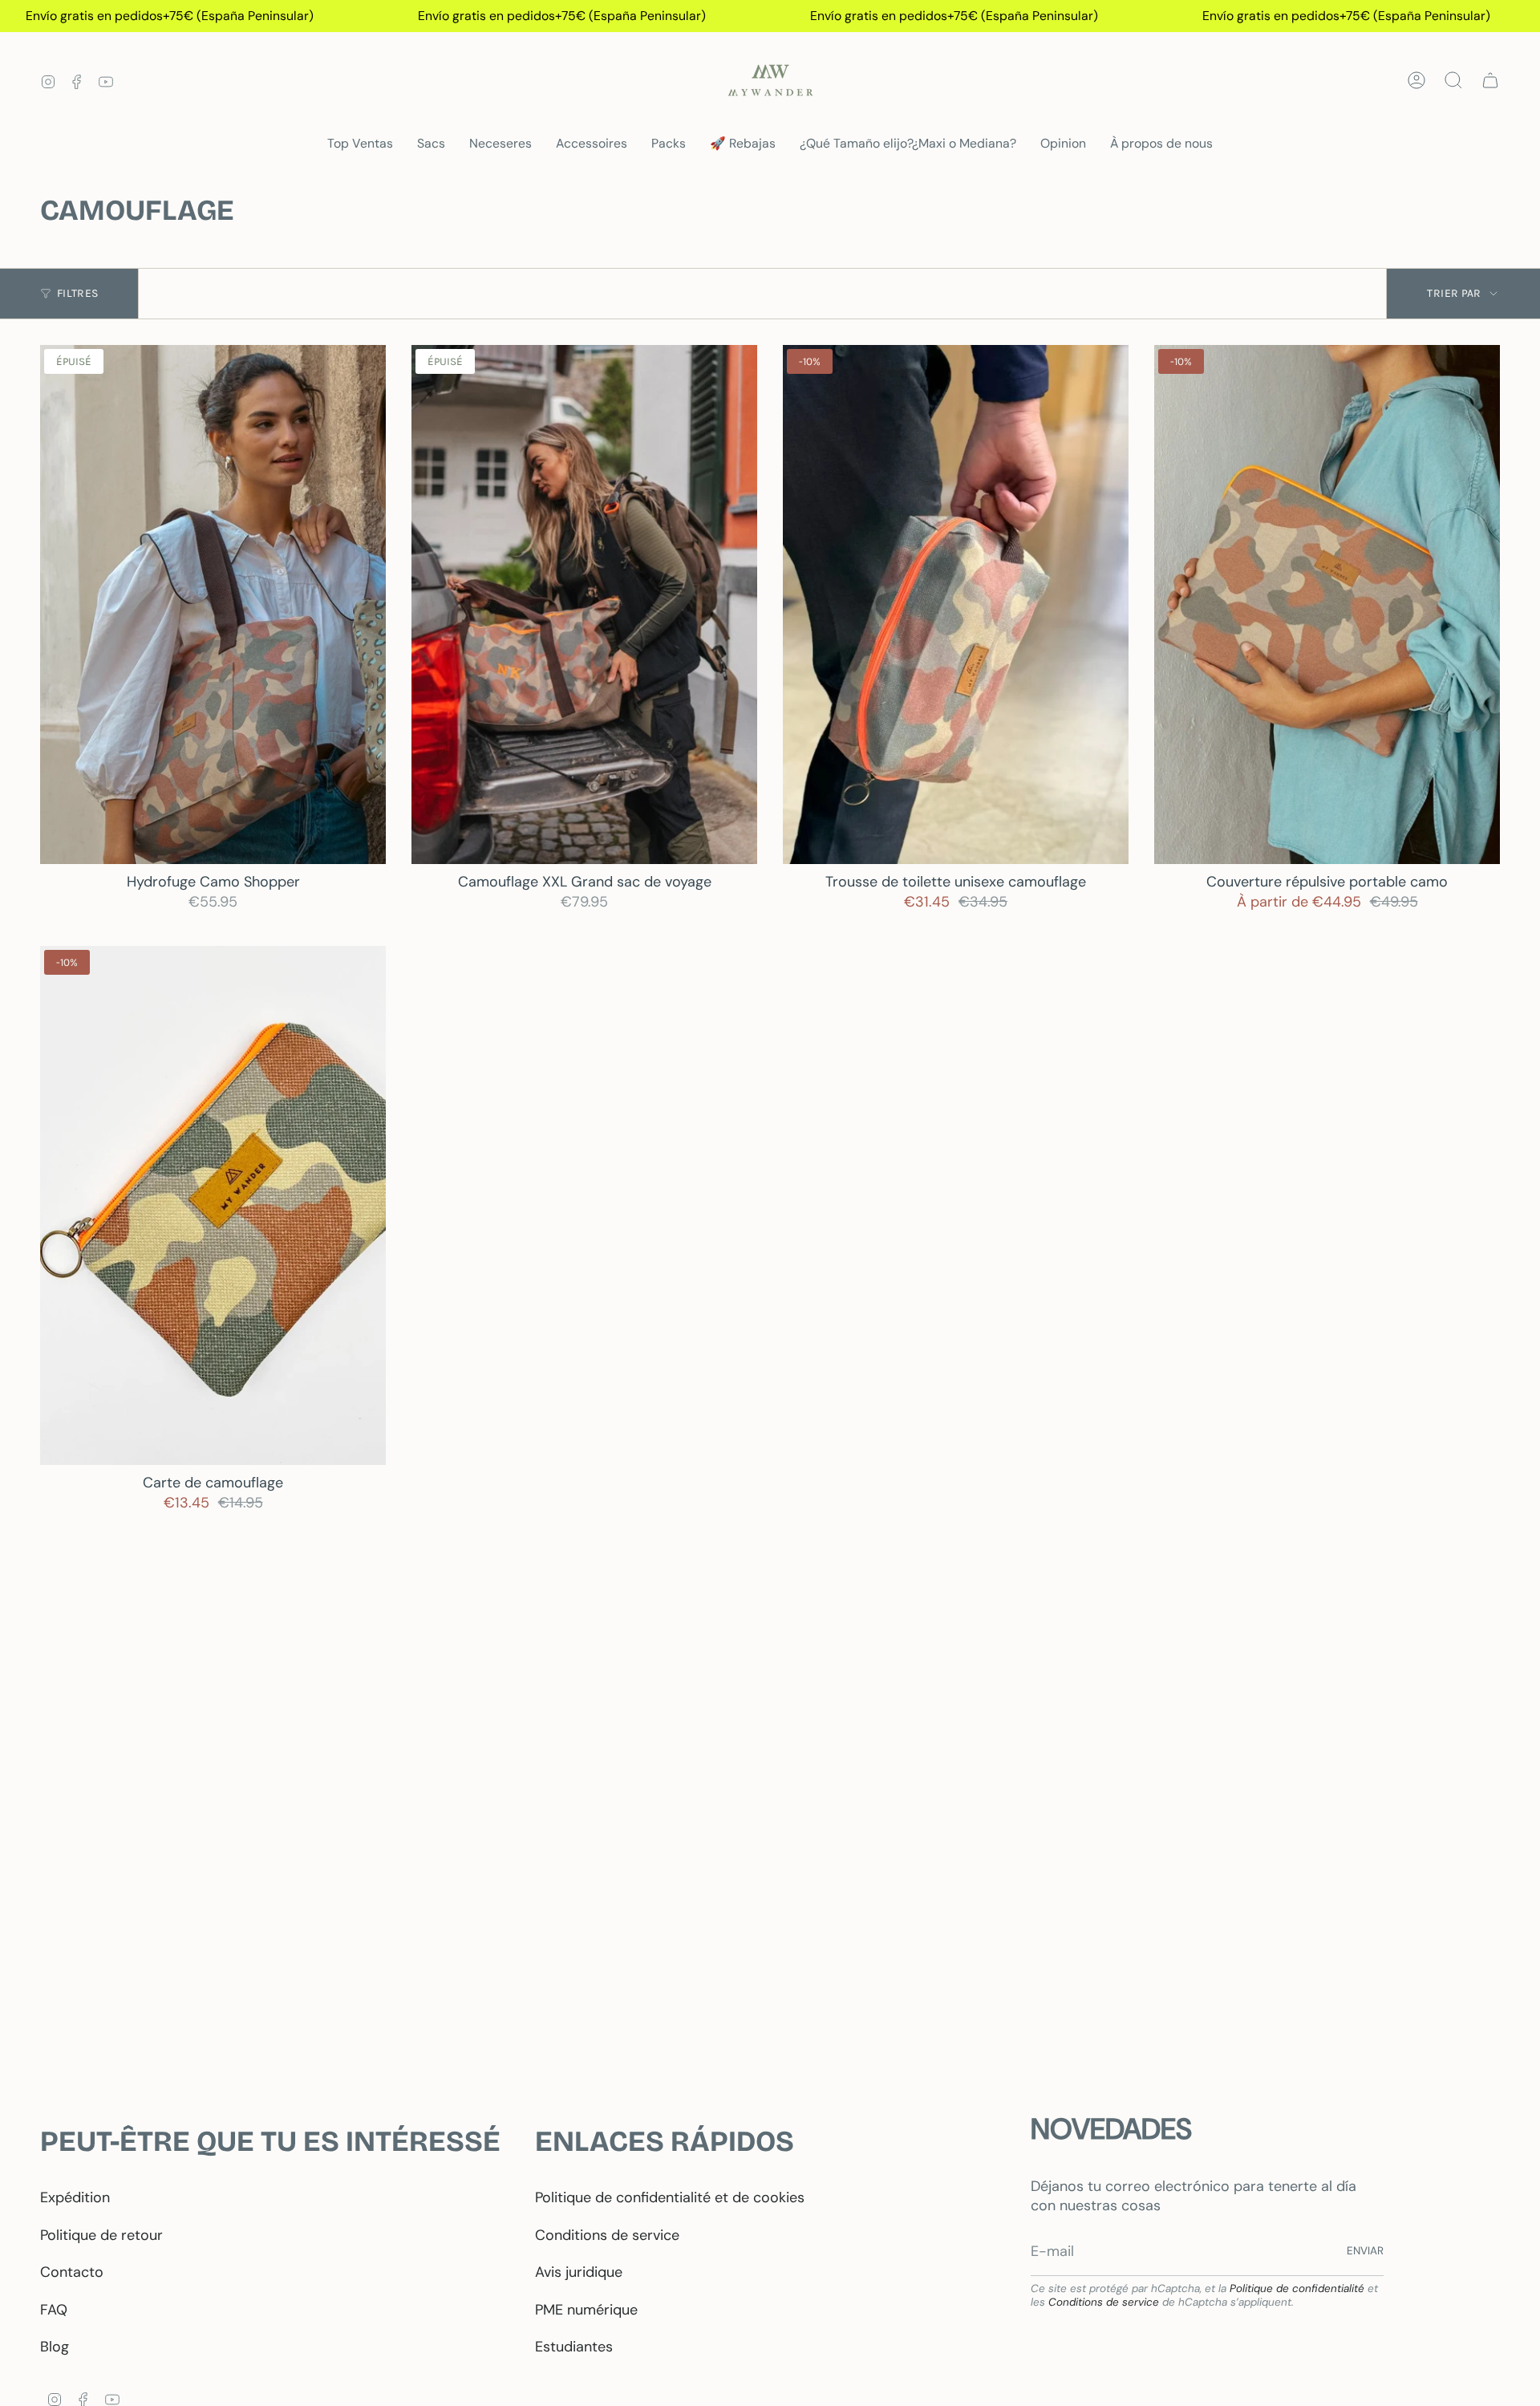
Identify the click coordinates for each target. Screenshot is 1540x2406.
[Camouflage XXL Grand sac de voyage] (584, 605)
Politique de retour (101, 2235)
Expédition (75, 2197)
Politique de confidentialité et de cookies (670, 2197)
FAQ (54, 2310)
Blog (55, 2347)
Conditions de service (607, 2235)
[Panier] (1490, 80)
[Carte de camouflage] (213, 1205)
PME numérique (586, 2310)
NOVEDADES (1111, 2129)
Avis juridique (579, 2272)
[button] (431, 144)
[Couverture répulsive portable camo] (1327, 605)
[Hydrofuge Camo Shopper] (213, 605)
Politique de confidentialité (1297, 2288)
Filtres (77, 293)
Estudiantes (574, 2347)
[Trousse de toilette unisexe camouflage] (956, 605)
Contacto (72, 2272)
